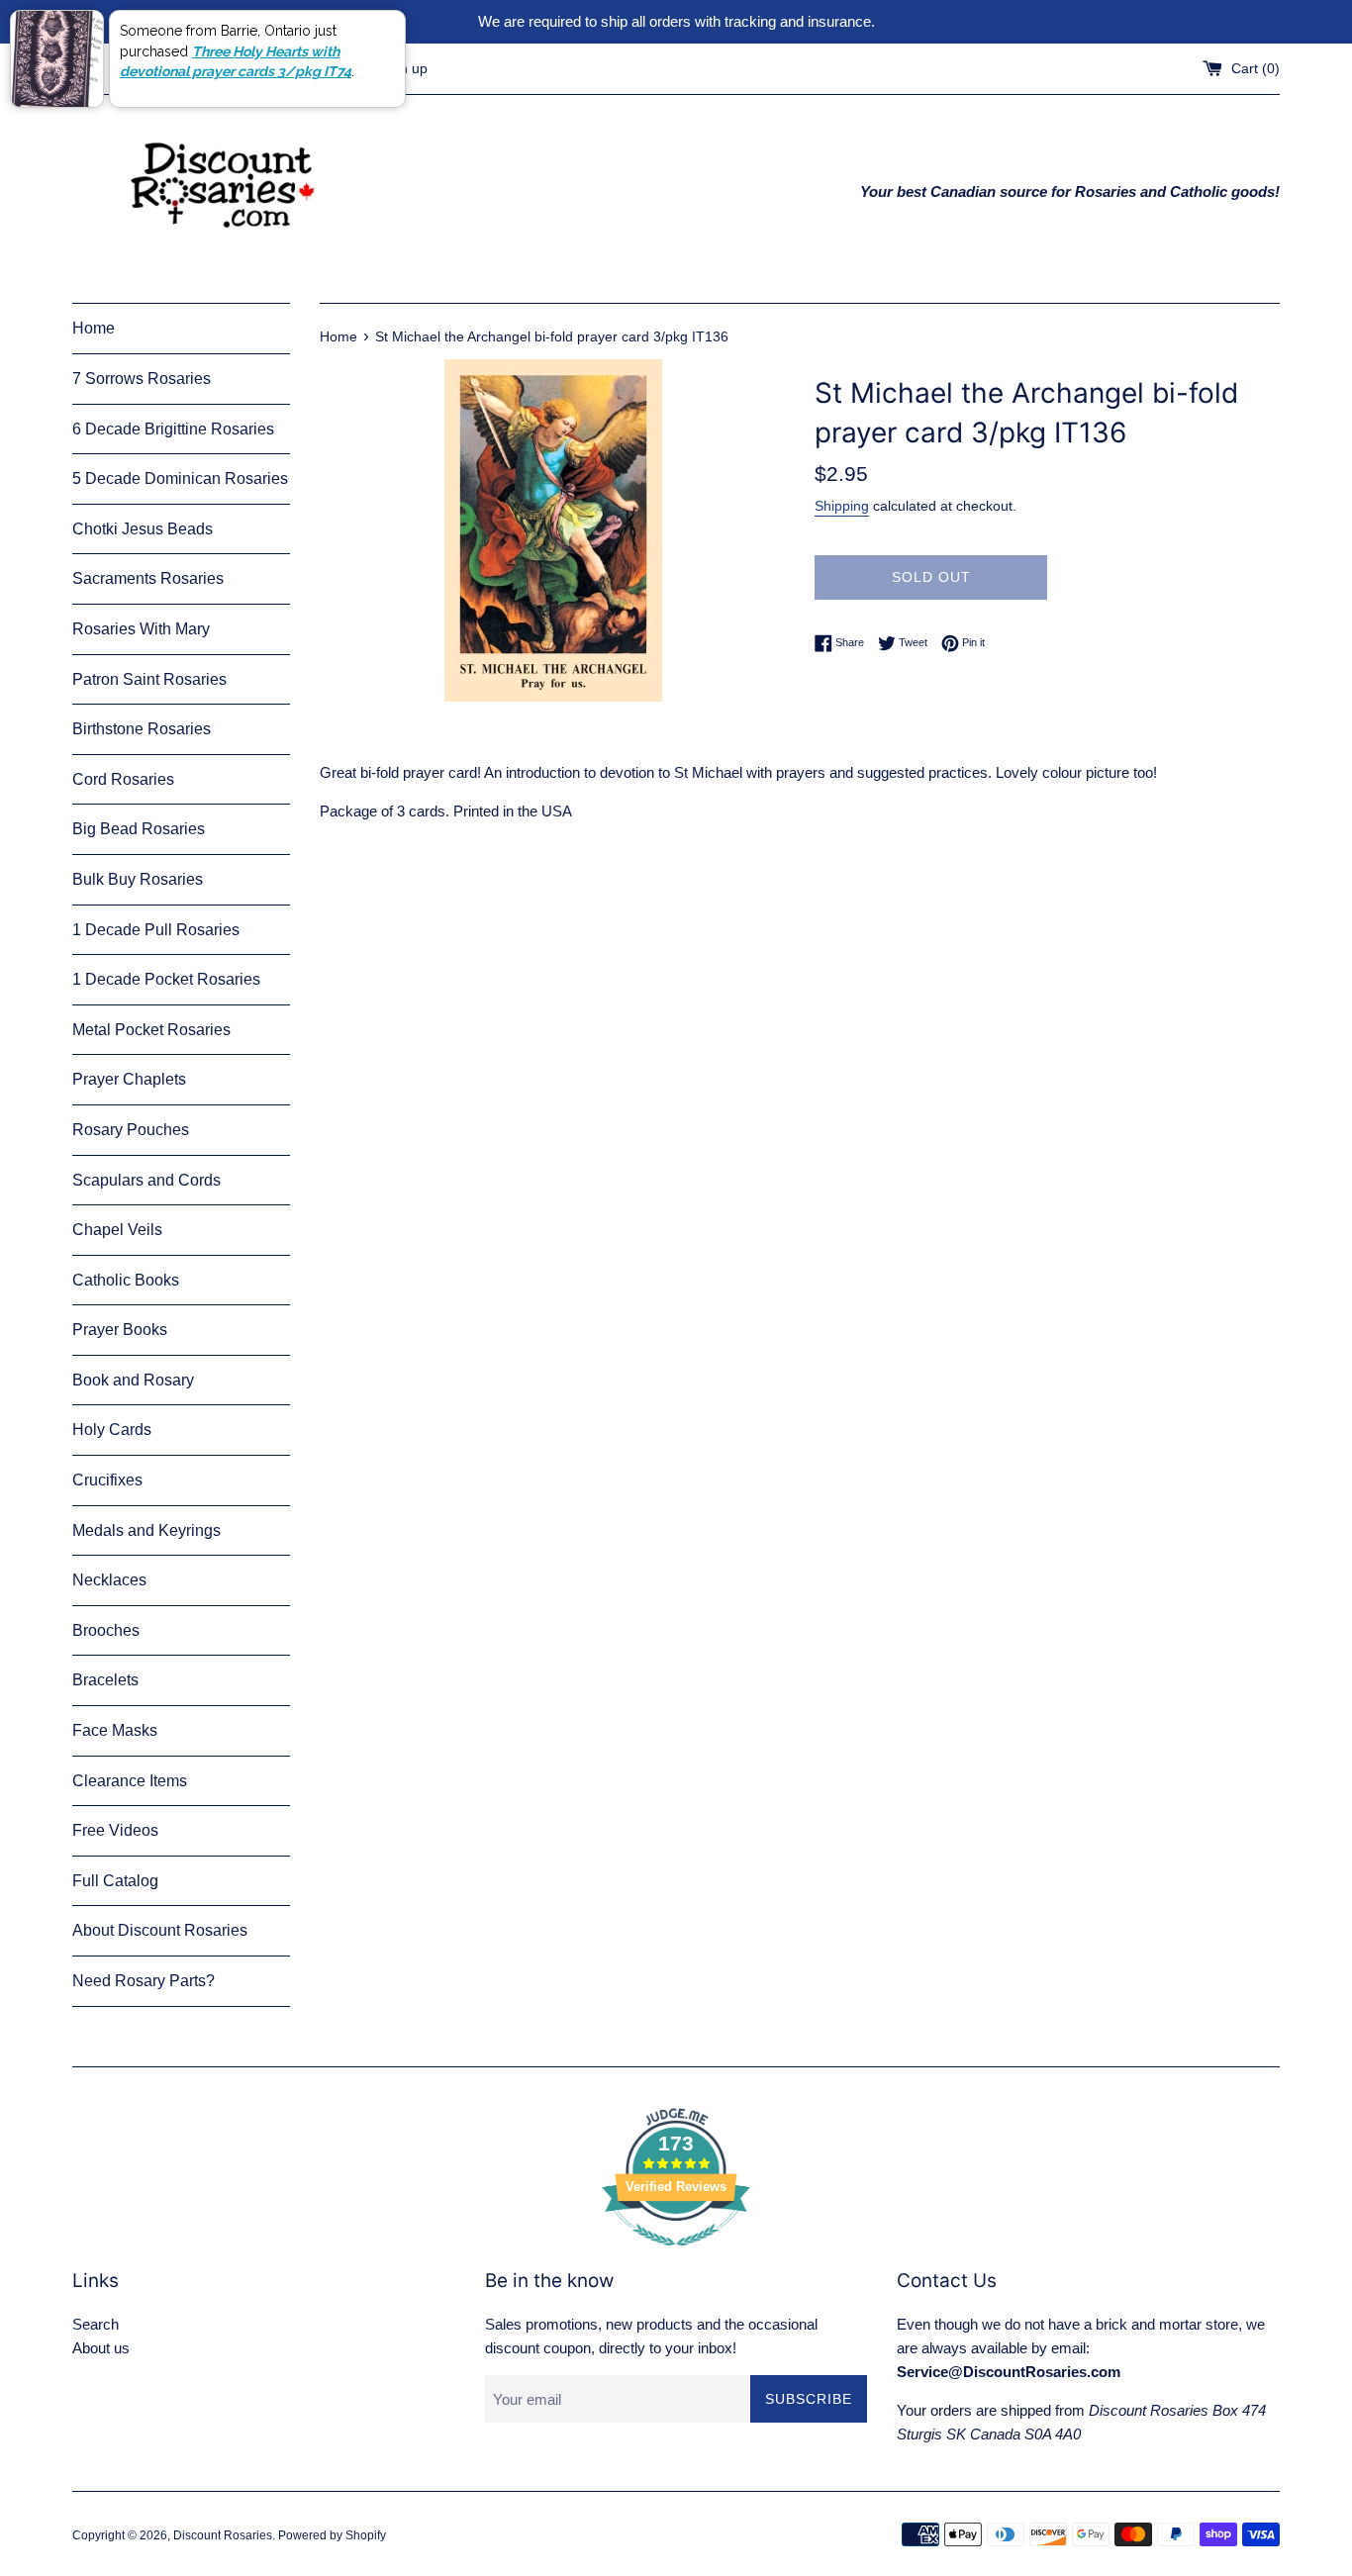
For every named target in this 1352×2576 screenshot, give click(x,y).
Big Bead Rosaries (139, 829)
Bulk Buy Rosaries (138, 879)
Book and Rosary (133, 1380)
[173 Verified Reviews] (676, 2256)
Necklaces (109, 1580)
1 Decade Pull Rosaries (156, 930)
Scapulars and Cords (146, 1180)
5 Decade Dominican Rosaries (180, 478)
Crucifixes (107, 1480)
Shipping (842, 506)
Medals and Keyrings (146, 1530)
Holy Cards (112, 1430)
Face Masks (115, 1730)
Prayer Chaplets (129, 1079)
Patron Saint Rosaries (149, 679)
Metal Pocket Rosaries (151, 1030)
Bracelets (105, 1680)
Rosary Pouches (131, 1130)
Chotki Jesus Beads (143, 529)
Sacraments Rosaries (148, 578)
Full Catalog (115, 1881)
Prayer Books (120, 1330)
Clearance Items (130, 1781)
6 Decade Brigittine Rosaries (173, 429)
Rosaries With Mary (141, 629)
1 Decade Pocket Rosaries (166, 979)
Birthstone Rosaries (142, 729)
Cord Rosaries (123, 779)
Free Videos (115, 1830)
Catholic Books (126, 1280)
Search (96, 2324)
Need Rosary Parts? (144, 1981)
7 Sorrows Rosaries (142, 379)
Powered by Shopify (332, 2535)
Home (94, 328)
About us (101, 2348)
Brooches (106, 1630)
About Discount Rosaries (160, 1930)
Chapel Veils (117, 1230)
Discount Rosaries (223, 2535)
